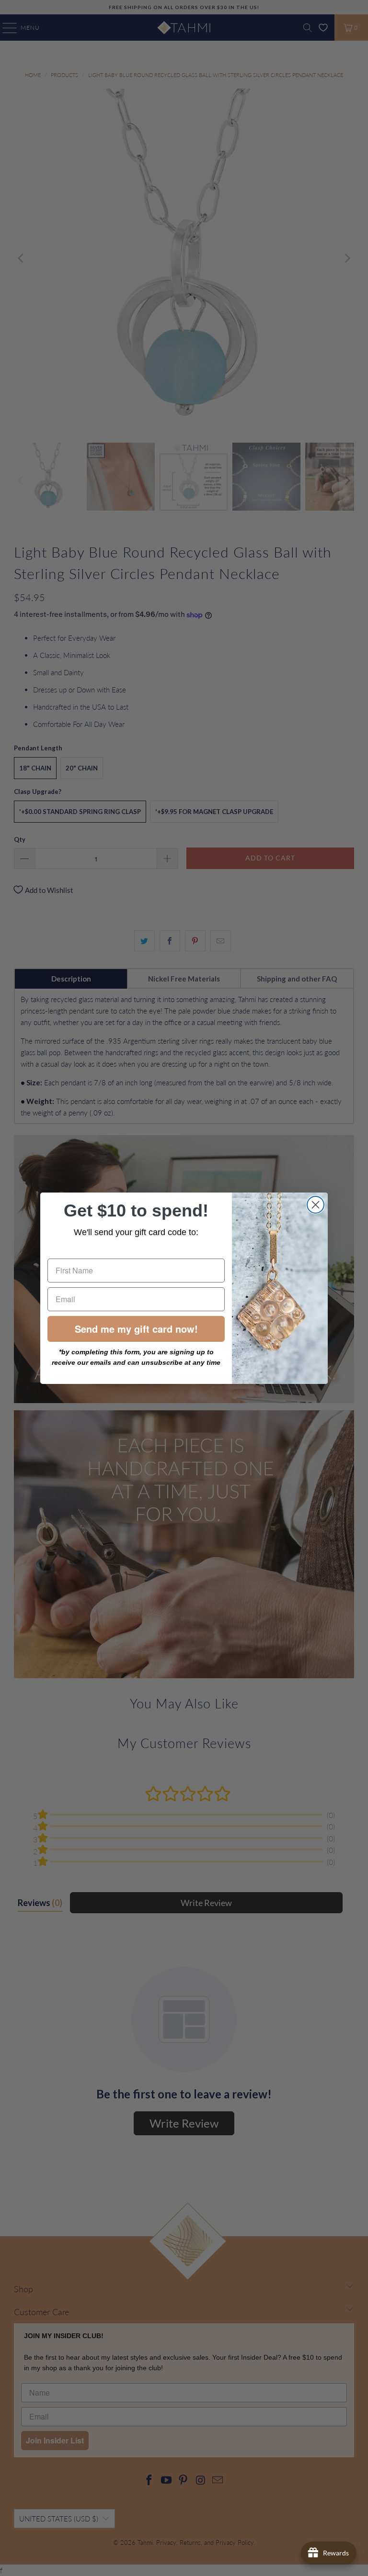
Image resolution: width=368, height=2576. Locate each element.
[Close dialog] (316, 1205)
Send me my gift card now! (136, 1329)
